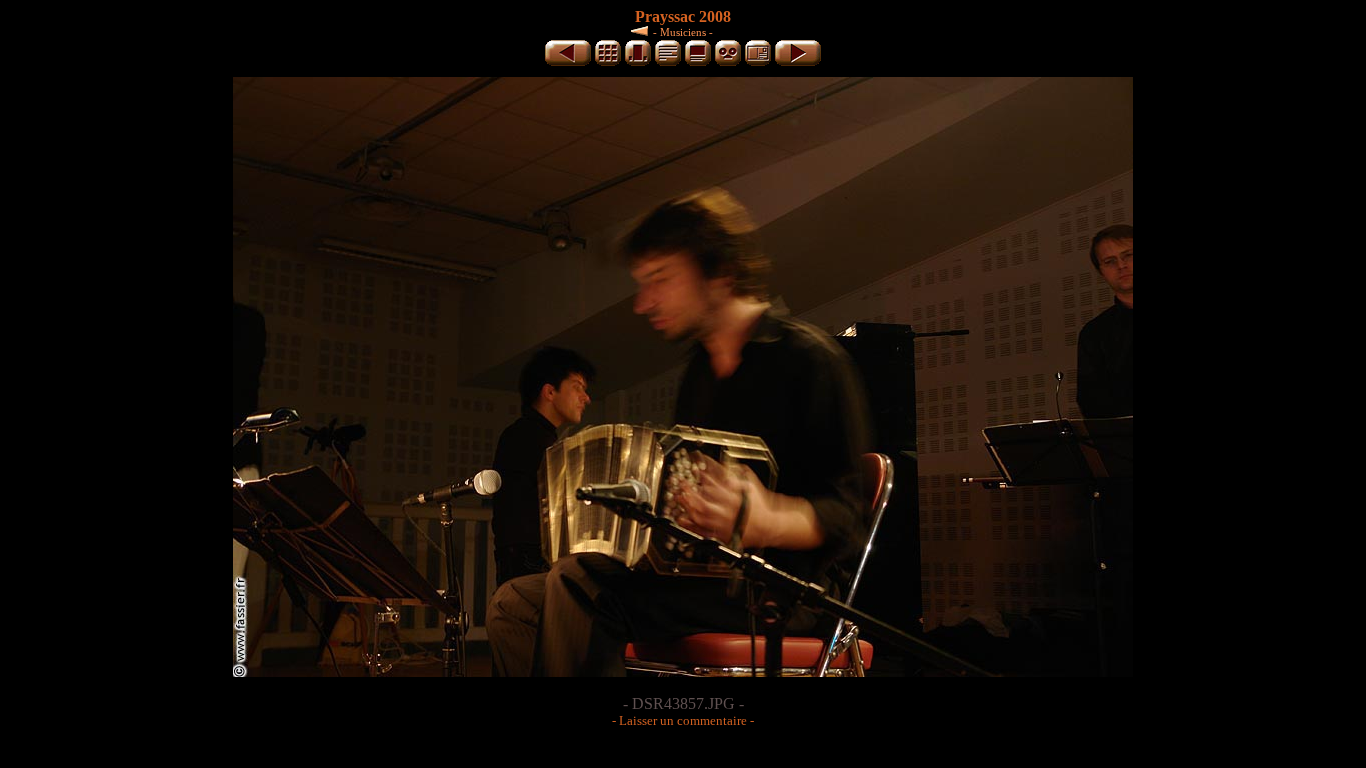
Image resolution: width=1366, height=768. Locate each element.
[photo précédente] (568, 62)
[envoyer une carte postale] (758, 62)
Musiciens (683, 32)
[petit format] (608, 62)
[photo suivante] (798, 62)
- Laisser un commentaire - (683, 720)
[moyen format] (638, 62)
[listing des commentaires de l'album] (668, 62)
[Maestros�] (642, 30)
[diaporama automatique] (728, 62)
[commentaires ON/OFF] (698, 62)
